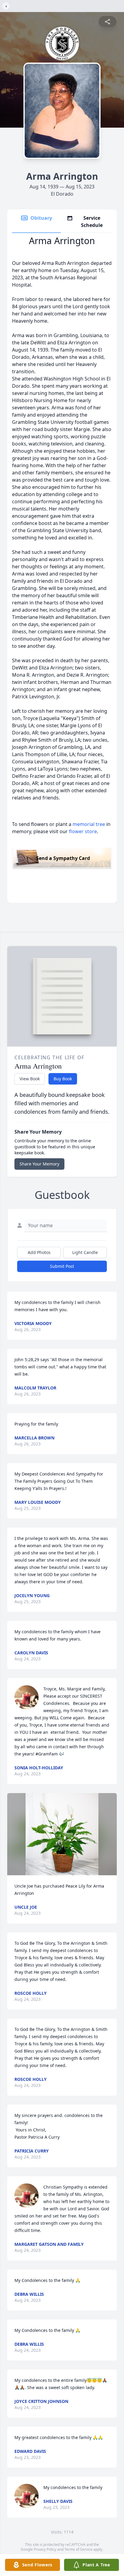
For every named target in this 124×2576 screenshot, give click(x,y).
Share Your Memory (39, 1164)
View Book (30, 1079)
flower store (83, 831)
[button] (62, 1834)
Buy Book (63, 1079)
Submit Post (62, 1266)
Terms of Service (78, 2549)
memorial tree (89, 824)
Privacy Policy (45, 2549)
